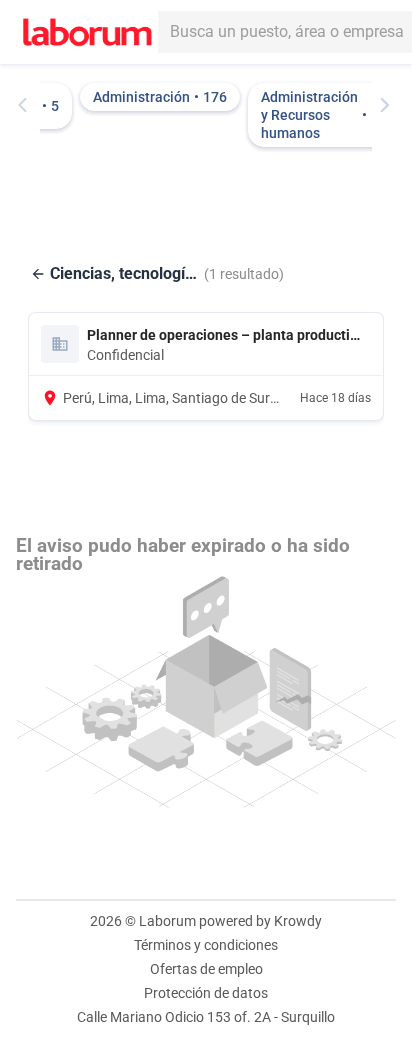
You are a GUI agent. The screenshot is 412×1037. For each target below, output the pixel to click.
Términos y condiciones (206, 945)
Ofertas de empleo (206, 969)
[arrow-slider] (27, 105)
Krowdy (298, 921)
